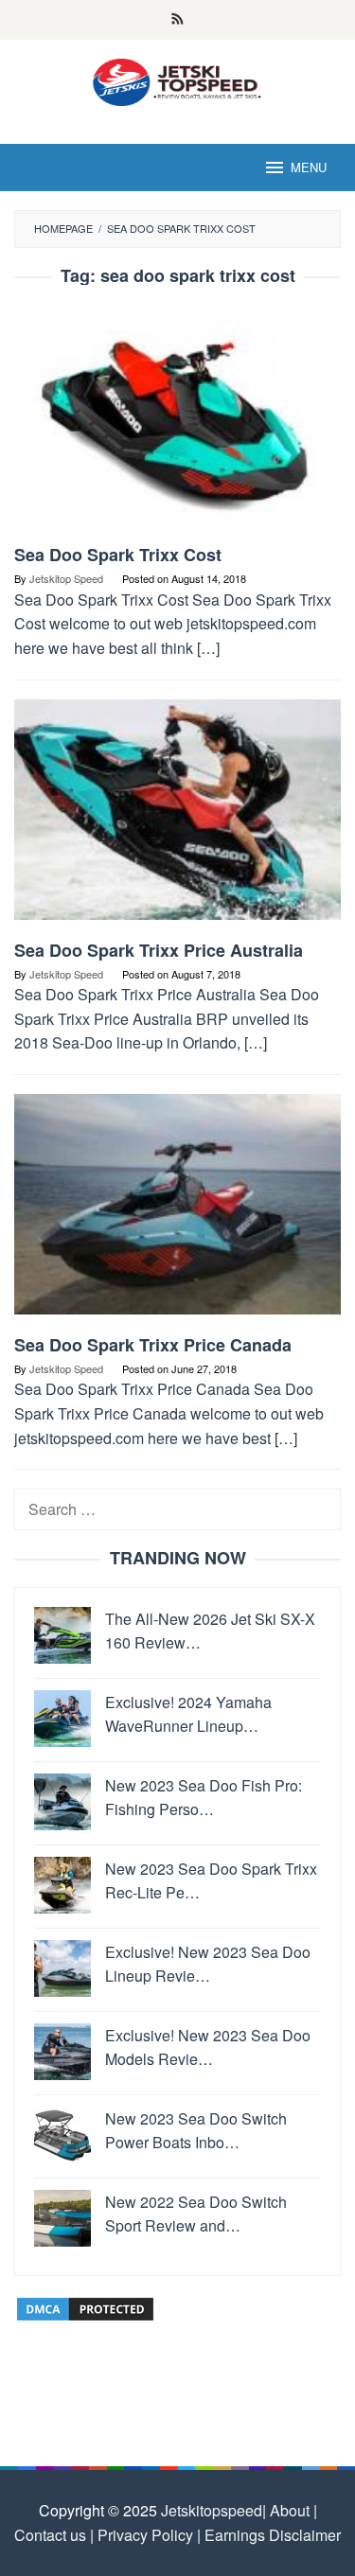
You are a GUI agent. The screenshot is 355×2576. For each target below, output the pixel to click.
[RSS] (177, 20)
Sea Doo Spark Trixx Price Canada (153, 1345)
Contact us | (54, 2535)
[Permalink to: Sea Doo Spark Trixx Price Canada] (177, 1212)
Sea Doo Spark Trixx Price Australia (159, 950)
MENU (309, 167)
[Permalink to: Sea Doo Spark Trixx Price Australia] (177, 816)
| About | (290, 2510)
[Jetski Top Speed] (177, 80)
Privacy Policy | (147, 2535)
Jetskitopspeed (212, 2510)
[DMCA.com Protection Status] (85, 2307)
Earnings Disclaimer (271, 2535)
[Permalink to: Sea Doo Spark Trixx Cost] (177, 422)
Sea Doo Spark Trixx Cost (118, 555)
